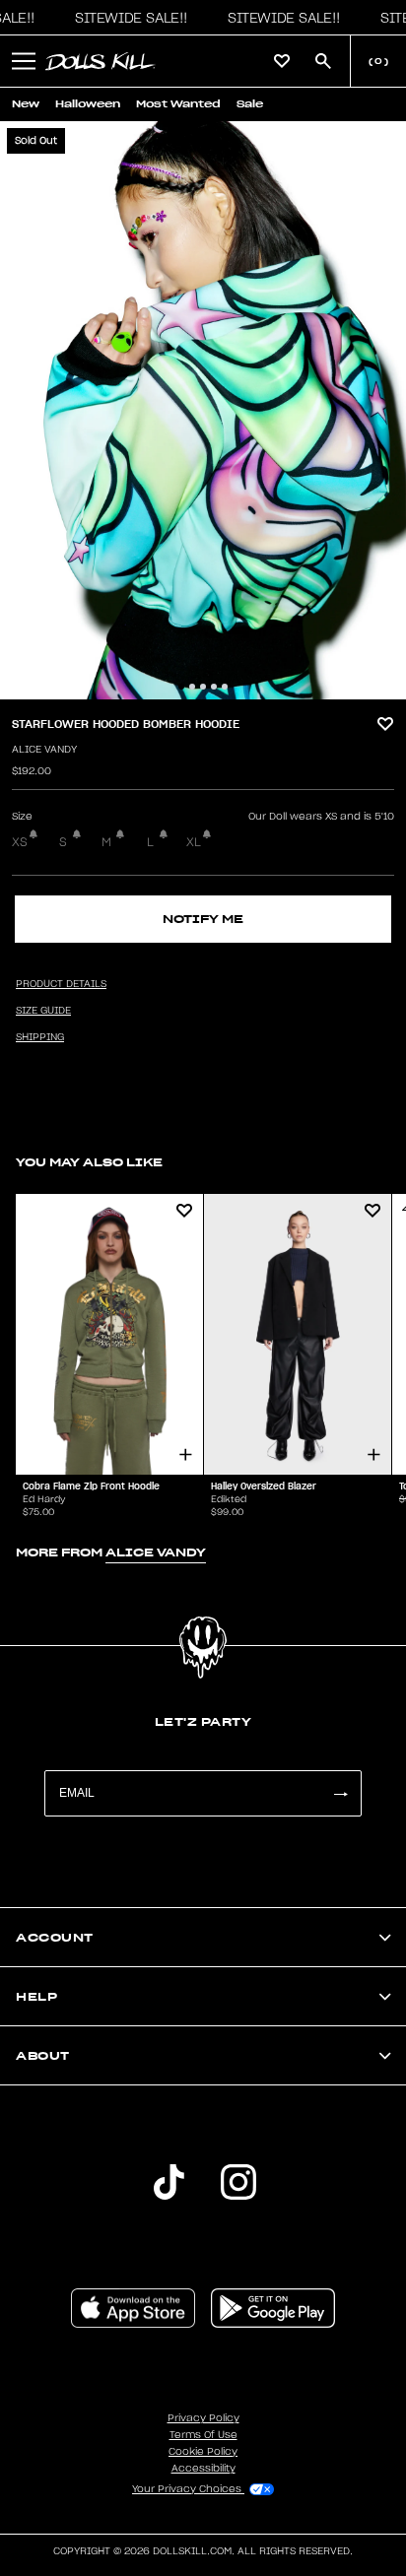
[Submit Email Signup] (340, 1793)
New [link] (26, 104)
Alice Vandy (44, 750)
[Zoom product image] (203, 410)
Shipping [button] (40, 1037)
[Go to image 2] (192, 687)
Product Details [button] (61, 984)
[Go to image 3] (203, 687)
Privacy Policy (203, 2418)
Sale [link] (250, 104)
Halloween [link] (88, 104)
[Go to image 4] (214, 687)
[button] (126, 18)
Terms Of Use (203, 2435)
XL (194, 842)
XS (20, 842)
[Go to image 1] (181, 687)
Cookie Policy (203, 2452)
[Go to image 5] (225, 687)
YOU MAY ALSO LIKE (89, 1162)
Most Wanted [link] (178, 104)
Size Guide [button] (43, 1011)
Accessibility (203, 2469)
